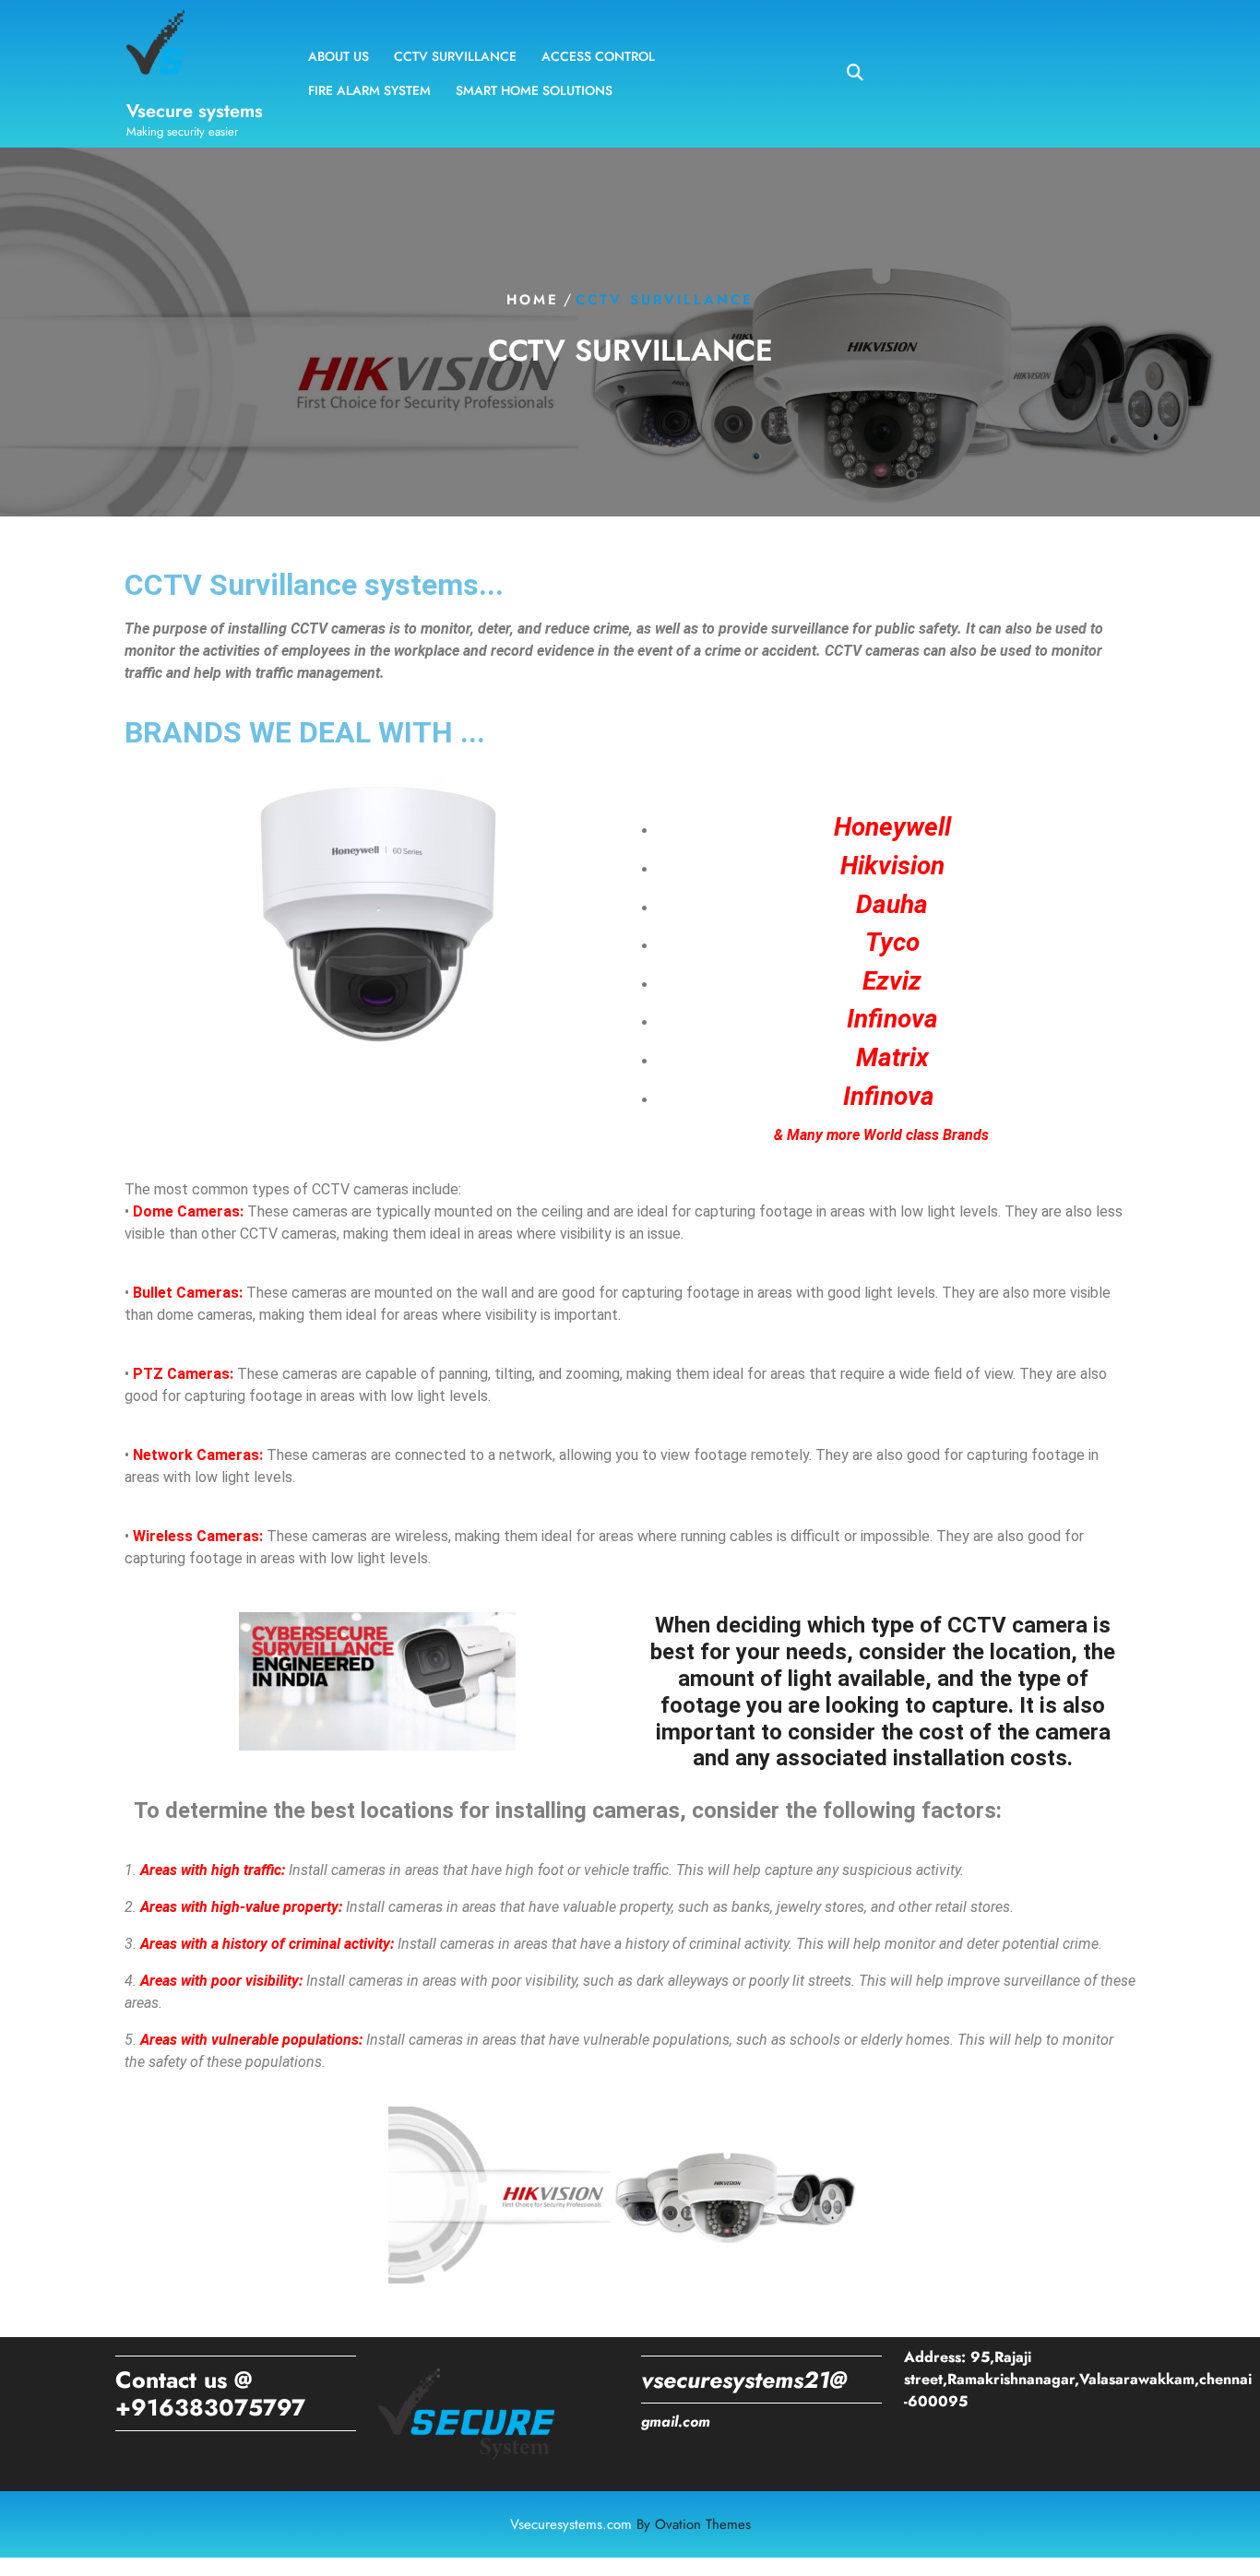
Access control (598, 56)
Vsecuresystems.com (630, 2524)
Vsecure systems (195, 111)
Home (533, 300)
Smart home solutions (534, 90)
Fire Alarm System (369, 90)
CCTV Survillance (455, 56)
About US (339, 56)
